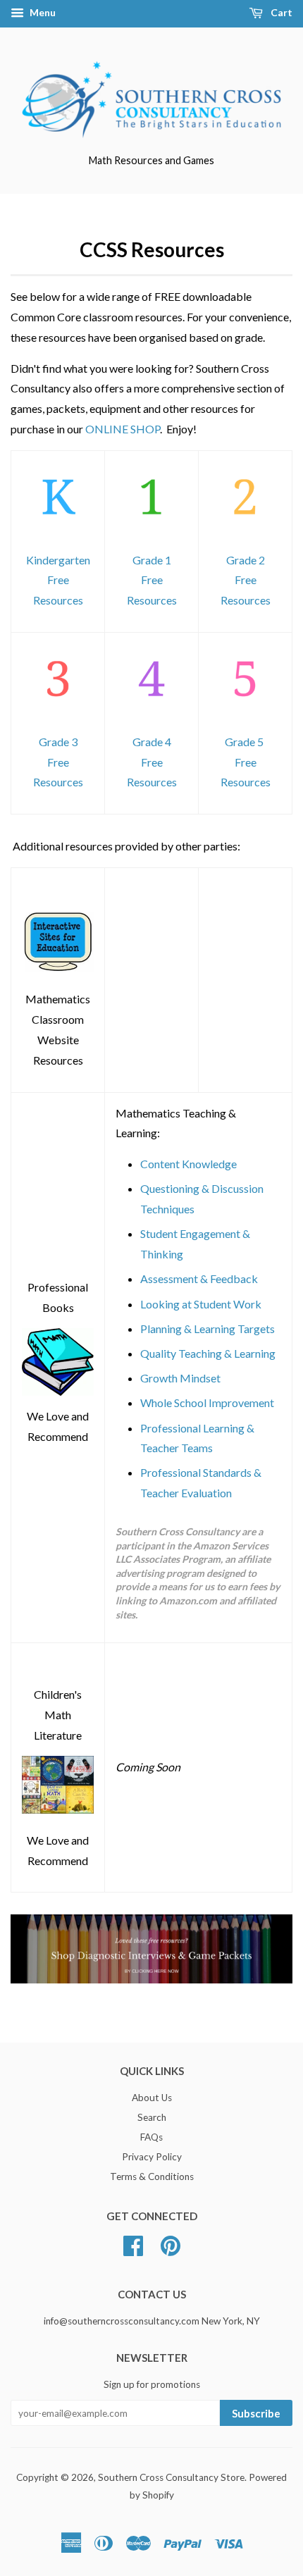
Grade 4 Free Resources (152, 762)
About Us (152, 2098)
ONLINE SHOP (123, 429)
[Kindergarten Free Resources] (58, 529)
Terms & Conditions (152, 2176)
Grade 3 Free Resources (58, 762)
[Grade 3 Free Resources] (58, 711)
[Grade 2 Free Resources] (245, 529)
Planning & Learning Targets (208, 1329)
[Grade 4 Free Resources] (151, 711)
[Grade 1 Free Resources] (151, 529)
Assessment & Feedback (199, 1278)
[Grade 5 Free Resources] (245, 711)
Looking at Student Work (201, 1304)
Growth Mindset (180, 1378)
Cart (280, 12)
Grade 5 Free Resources (246, 762)
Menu (42, 12)
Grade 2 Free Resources (246, 580)
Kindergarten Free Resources (58, 580)
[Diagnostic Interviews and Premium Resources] (151, 1979)
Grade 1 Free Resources (152, 580)
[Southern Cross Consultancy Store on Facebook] (133, 2243)
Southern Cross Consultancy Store (171, 2477)
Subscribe (256, 2413)
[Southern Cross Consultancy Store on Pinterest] (171, 2243)
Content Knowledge (188, 1164)
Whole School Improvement (207, 1402)
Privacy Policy (152, 2157)
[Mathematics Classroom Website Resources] (58, 968)
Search (152, 2117)
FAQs (151, 2137)
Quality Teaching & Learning (208, 1353)
